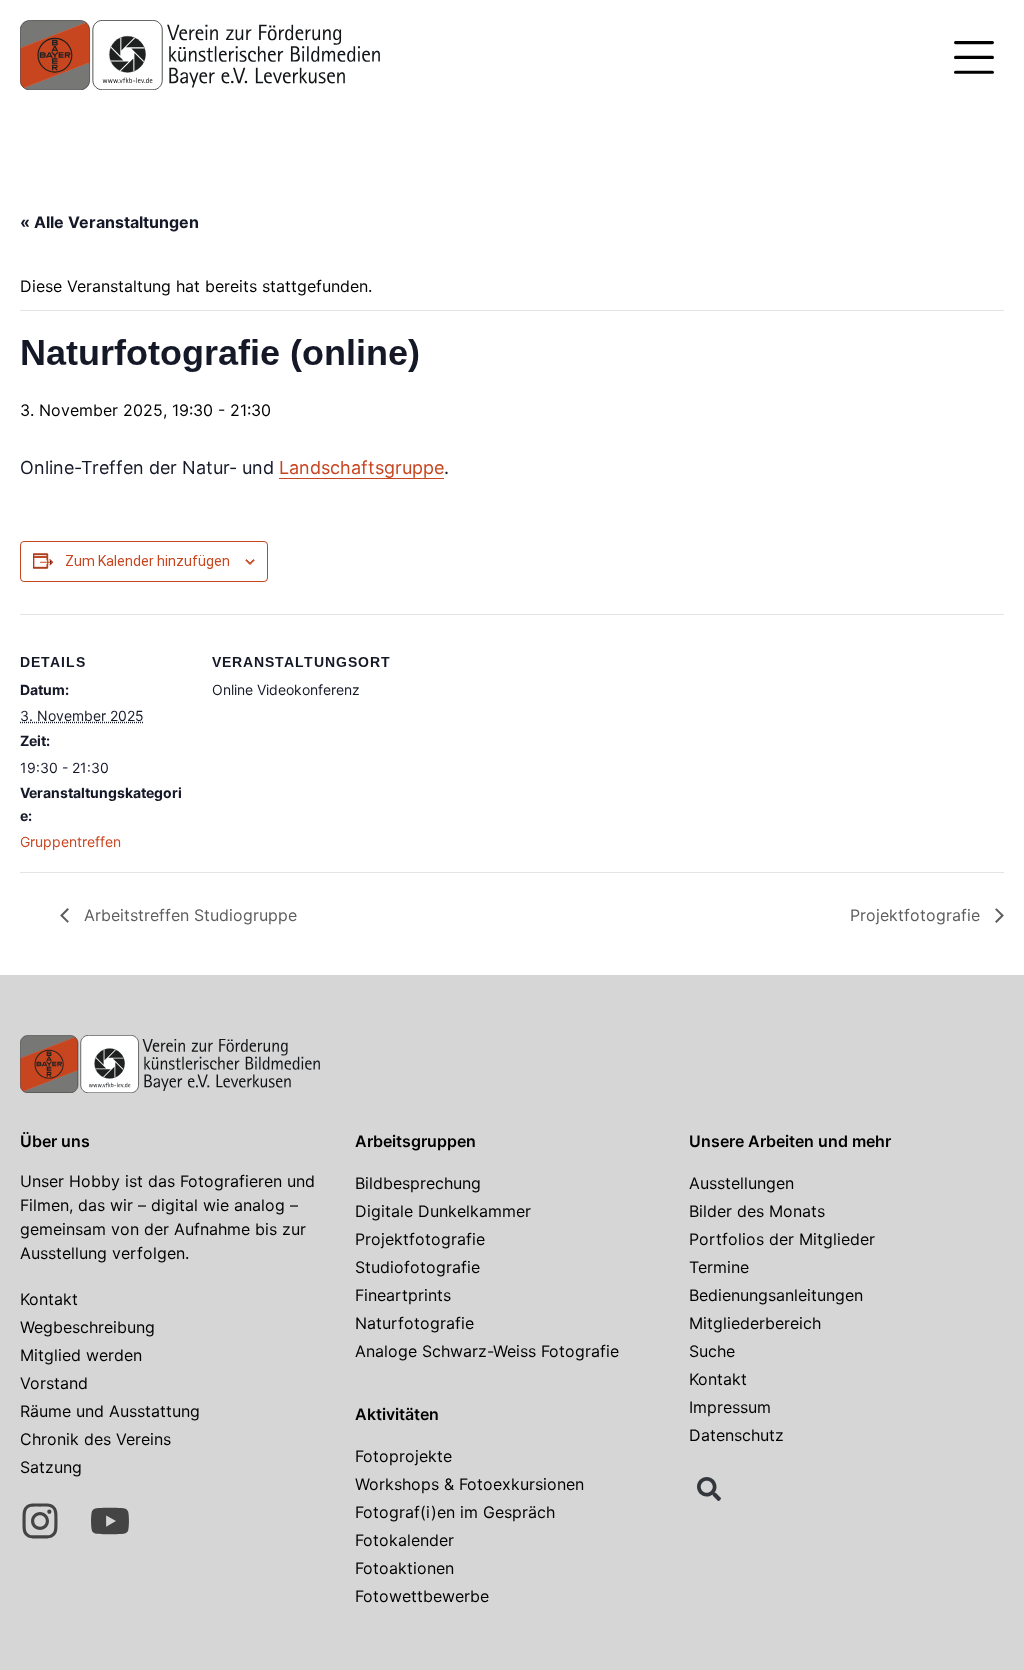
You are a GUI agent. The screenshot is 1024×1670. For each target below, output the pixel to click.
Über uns (55, 1141)
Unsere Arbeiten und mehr (790, 1141)
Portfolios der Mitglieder (782, 1239)
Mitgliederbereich (755, 1323)
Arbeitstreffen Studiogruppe (188, 915)
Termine (719, 1267)
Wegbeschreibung (87, 1327)
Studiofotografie (417, 1267)
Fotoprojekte (403, 1456)
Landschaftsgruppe (361, 467)
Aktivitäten (397, 1414)
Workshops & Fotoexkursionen (469, 1484)
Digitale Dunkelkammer (443, 1211)
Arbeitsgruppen (415, 1141)
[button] (974, 60)
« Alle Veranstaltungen (109, 222)
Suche (712, 1351)
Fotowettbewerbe (422, 1596)
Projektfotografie (917, 915)
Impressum (730, 1407)
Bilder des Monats (757, 1211)
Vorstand (54, 1383)
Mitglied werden (81, 1355)
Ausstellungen (741, 1183)
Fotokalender (404, 1540)
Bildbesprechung (418, 1183)
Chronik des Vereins (95, 1439)
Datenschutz (736, 1435)
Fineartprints (403, 1295)
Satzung (51, 1467)
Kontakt (49, 1299)
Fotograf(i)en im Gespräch (455, 1512)
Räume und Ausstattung (110, 1411)
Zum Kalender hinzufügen (147, 561)
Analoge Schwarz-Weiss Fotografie (487, 1351)
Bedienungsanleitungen (776, 1295)
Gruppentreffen (70, 841)
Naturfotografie (414, 1323)
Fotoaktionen (404, 1568)
